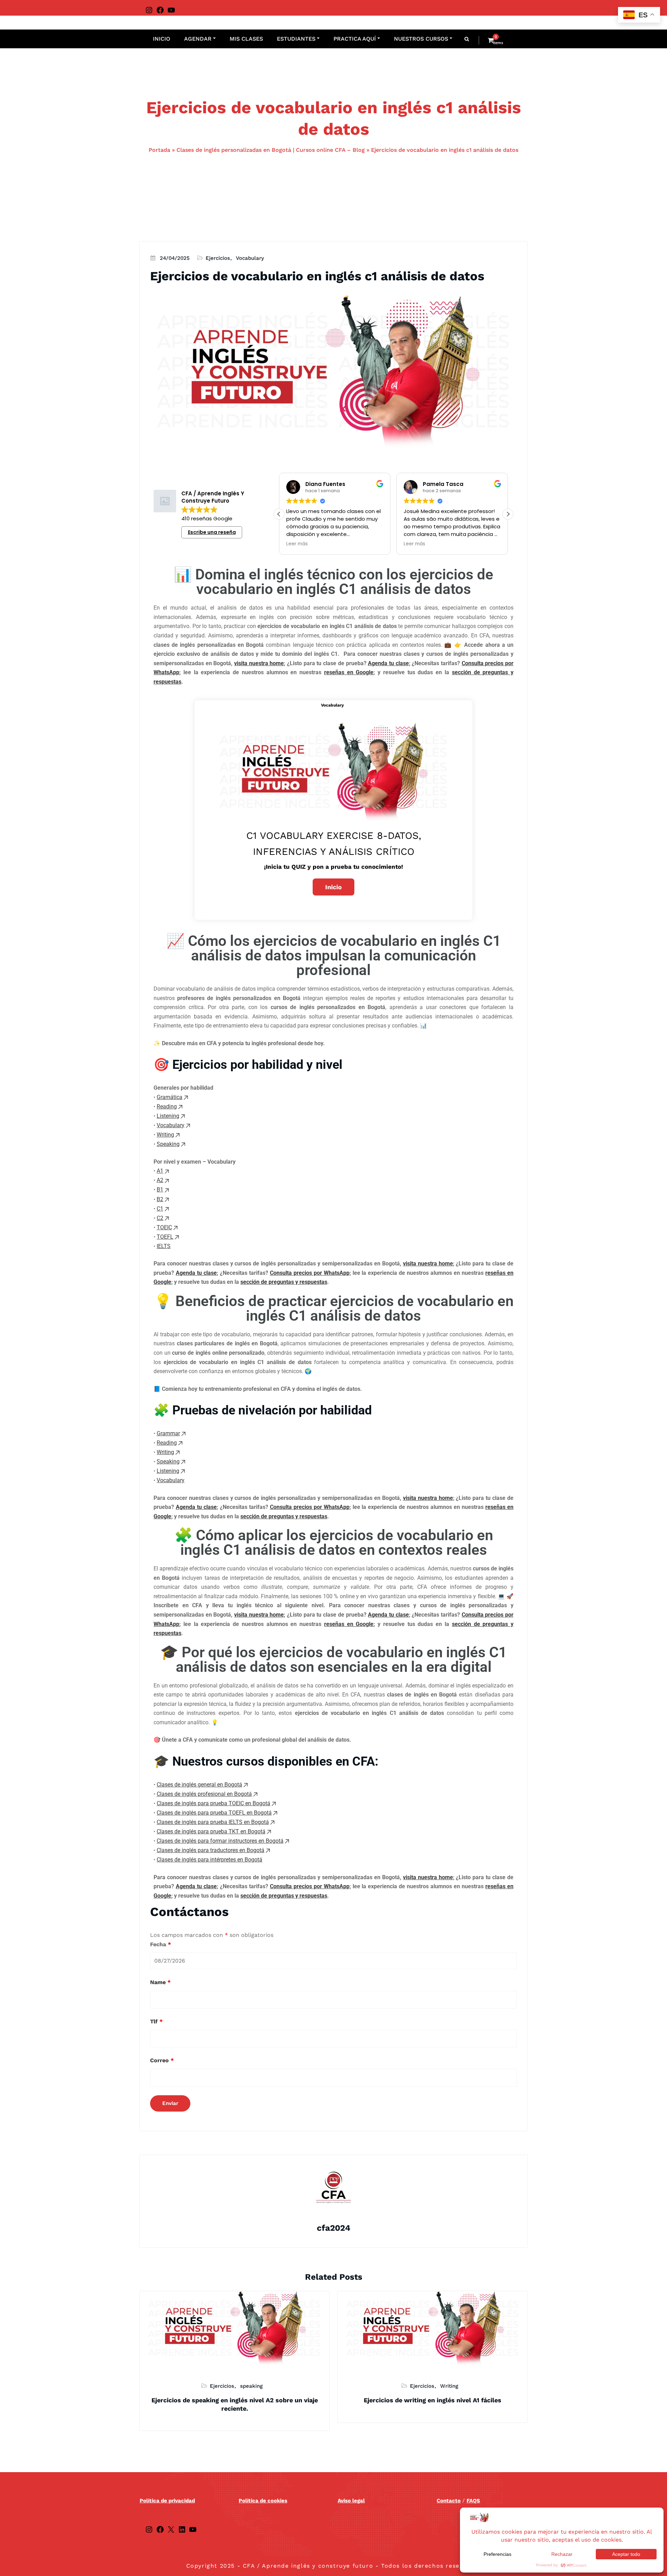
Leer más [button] (297, 544)
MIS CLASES (246, 39)
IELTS (164, 1246)
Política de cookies (263, 2501)
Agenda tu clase (388, 663)
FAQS (473, 2501)
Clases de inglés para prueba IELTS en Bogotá (213, 1822)
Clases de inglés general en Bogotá (199, 1785)
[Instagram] (149, 10)
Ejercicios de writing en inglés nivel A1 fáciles (433, 2400)
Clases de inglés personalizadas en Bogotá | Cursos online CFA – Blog (271, 150)
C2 (160, 1218)
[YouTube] (171, 10)
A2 (160, 1180)
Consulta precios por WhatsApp (310, 1273)
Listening (168, 1116)
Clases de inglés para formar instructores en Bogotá (220, 1841)
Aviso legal (351, 2501)
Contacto (449, 2501)
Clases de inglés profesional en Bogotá (204, 1794)
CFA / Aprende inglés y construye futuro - (310, 2566)
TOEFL (165, 1237)
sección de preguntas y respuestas (284, 1282)
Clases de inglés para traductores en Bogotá (211, 1850)
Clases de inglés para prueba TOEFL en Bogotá (214, 1813)
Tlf (156, 2021)
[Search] (467, 39)
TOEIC (164, 1227)
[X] (171, 2529)
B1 (160, 1190)
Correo (162, 2060)
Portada (159, 150)
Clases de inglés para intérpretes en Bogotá (209, 1860)
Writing (165, 1135)
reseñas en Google (349, 672)
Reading (167, 1107)
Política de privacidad (167, 2501)
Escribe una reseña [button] (212, 532)
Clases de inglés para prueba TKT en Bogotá (211, 1831)
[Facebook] (160, 10)
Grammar (168, 1433)
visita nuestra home (259, 663)
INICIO (162, 39)
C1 (160, 1209)
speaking (251, 2386)
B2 (160, 1199)
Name (160, 1982)
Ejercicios (218, 258)
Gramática (170, 1097)
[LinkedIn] (182, 2529)
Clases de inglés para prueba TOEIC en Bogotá (213, 1803)
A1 (160, 1171)
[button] (508, 514)
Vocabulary (250, 258)
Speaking (168, 1144)
